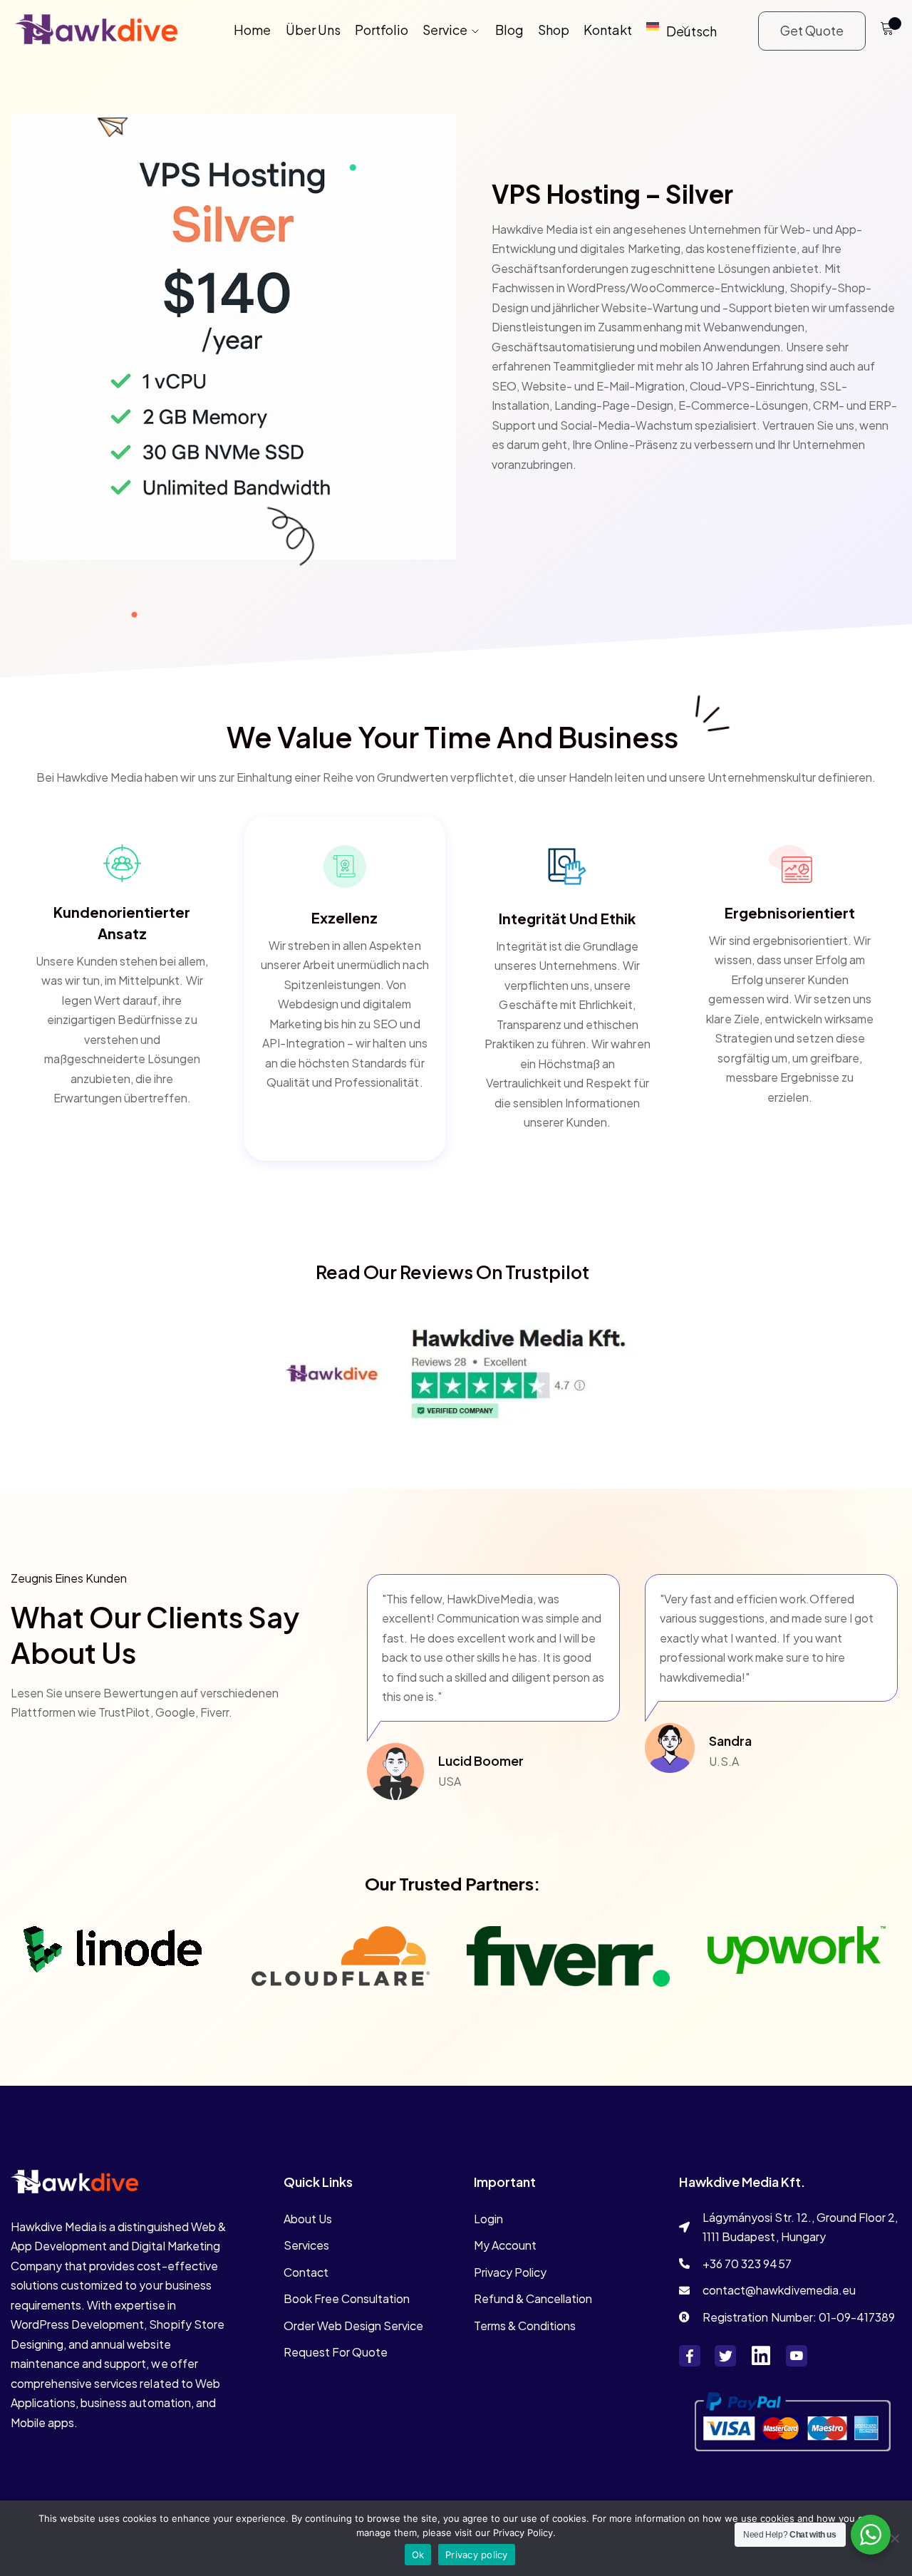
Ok (418, 2555)
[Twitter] (725, 2356)
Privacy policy (477, 2555)
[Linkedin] (761, 2356)
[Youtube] (797, 2356)
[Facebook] (690, 2356)
